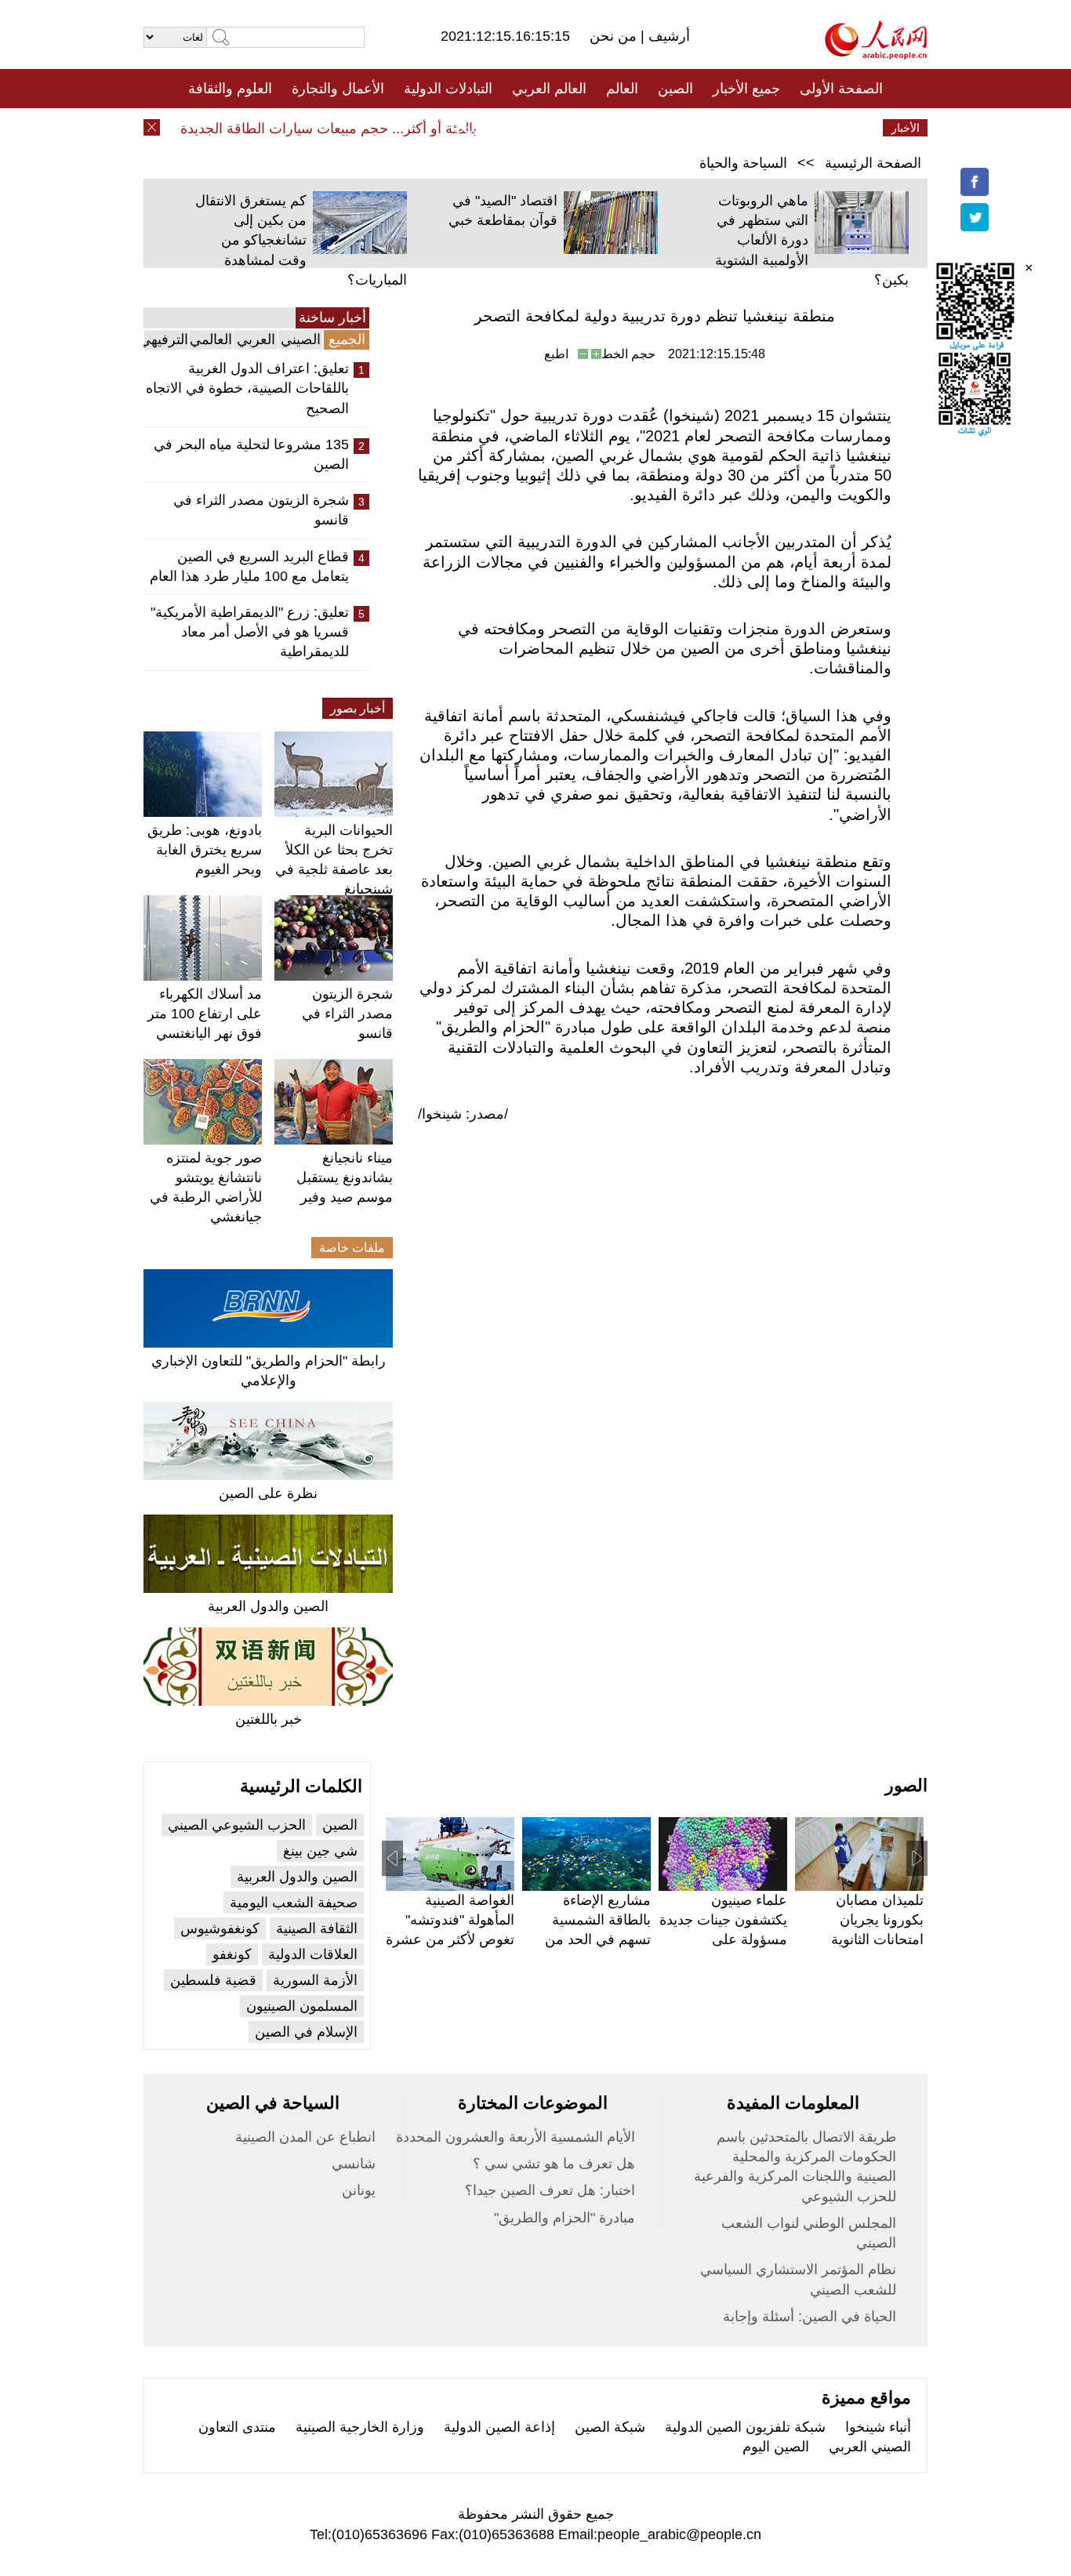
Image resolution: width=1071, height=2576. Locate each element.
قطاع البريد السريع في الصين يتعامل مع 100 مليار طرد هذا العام (249, 566)
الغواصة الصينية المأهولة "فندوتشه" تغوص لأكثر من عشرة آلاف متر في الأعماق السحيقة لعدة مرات (450, 1940)
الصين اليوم (776, 2447)
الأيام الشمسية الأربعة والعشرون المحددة (516, 2137)
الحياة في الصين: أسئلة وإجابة (810, 2317)
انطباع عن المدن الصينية (305, 2137)
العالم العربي (549, 89)
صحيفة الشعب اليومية (294, 1903)
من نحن (615, 36)
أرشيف (667, 36)
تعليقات (524, 128)
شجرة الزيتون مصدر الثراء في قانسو (261, 510)
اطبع (556, 354)
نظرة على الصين (268, 1493)
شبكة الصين (610, 2427)
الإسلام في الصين (306, 2032)
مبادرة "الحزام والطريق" (565, 2218)
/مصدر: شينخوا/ (463, 1114)
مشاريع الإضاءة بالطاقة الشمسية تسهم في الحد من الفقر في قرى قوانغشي (598, 1940)
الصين (675, 89)
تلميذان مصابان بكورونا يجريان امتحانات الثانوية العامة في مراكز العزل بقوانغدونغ (876, 1940)
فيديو (468, 128)
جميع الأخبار (746, 89)
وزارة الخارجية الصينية (360, 2427)
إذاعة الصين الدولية (499, 2427)
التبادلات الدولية (448, 89)
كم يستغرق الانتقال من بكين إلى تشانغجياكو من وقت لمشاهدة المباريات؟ (301, 240)
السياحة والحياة (743, 163)
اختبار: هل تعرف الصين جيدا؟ (550, 2190)
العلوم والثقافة (230, 89)
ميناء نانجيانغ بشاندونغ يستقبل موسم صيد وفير (345, 1177)
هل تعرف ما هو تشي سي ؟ (554, 2164)
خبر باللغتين (269, 1719)
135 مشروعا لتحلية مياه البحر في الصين (251, 454)
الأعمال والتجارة (338, 89)
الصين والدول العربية (268, 1606)
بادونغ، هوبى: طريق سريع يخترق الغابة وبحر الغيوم (205, 850)
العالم (622, 89)
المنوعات (592, 128)
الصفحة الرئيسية (873, 163)
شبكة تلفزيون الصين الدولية (745, 2427)
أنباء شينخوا (878, 2427)
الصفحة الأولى (841, 89)
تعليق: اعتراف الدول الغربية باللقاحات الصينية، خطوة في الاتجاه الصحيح (247, 388)
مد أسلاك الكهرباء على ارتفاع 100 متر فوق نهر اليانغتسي (205, 1014)
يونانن (359, 2190)
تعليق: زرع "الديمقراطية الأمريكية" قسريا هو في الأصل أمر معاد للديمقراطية (250, 632)
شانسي (354, 2164)
